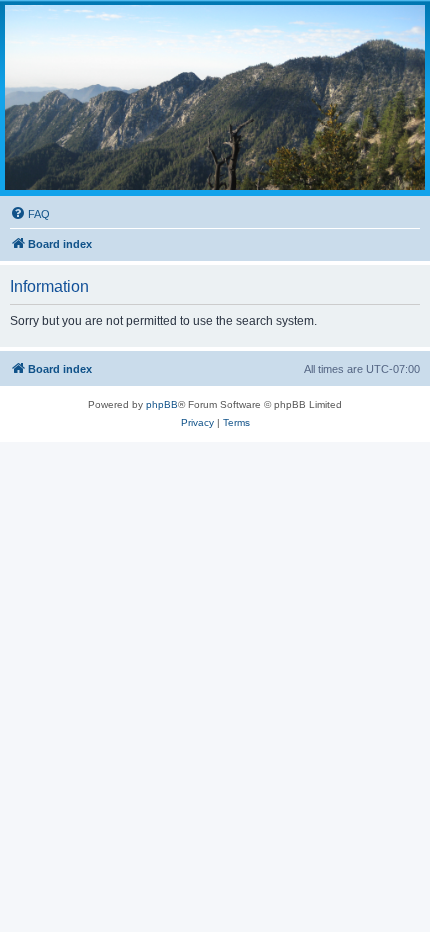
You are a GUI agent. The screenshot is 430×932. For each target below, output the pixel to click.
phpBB (162, 404)
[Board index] (215, 97)
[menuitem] (30, 214)
